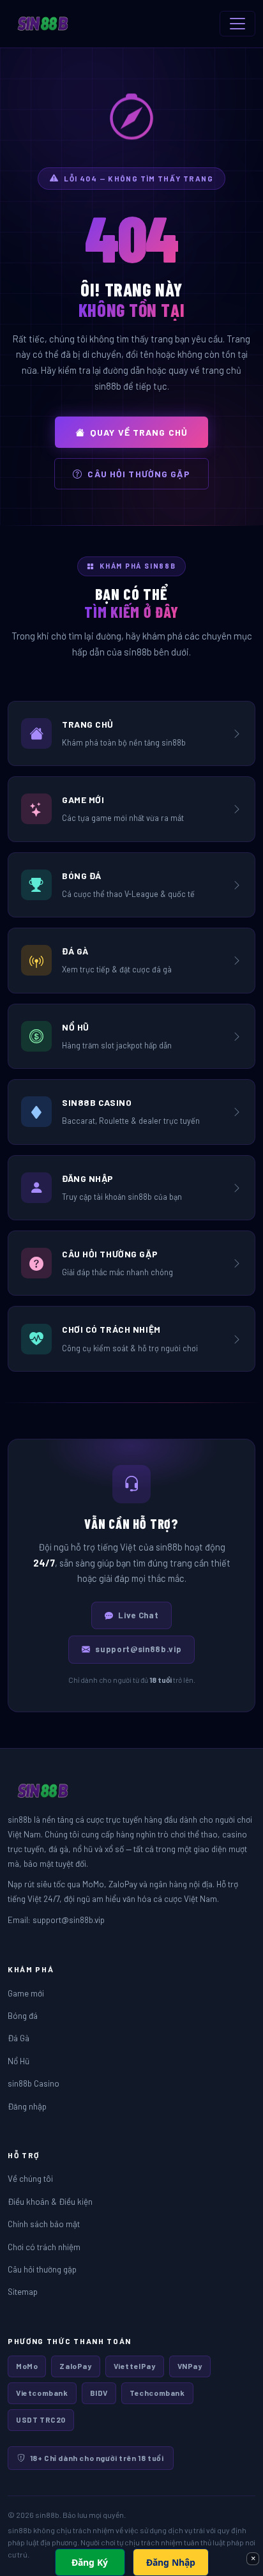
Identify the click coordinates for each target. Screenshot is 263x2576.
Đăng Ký (90, 2562)
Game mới (26, 1993)
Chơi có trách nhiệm (44, 2247)
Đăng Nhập (171, 2562)
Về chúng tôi (30, 2178)
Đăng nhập (27, 2106)
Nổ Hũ (19, 2061)
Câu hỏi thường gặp (139, 474)
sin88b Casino (34, 2083)
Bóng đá (23, 2015)
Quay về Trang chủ (139, 432)
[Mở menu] (237, 24)
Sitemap (23, 2291)
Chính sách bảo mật (44, 2224)
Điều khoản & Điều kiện (50, 2201)
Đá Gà (19, 2038)
